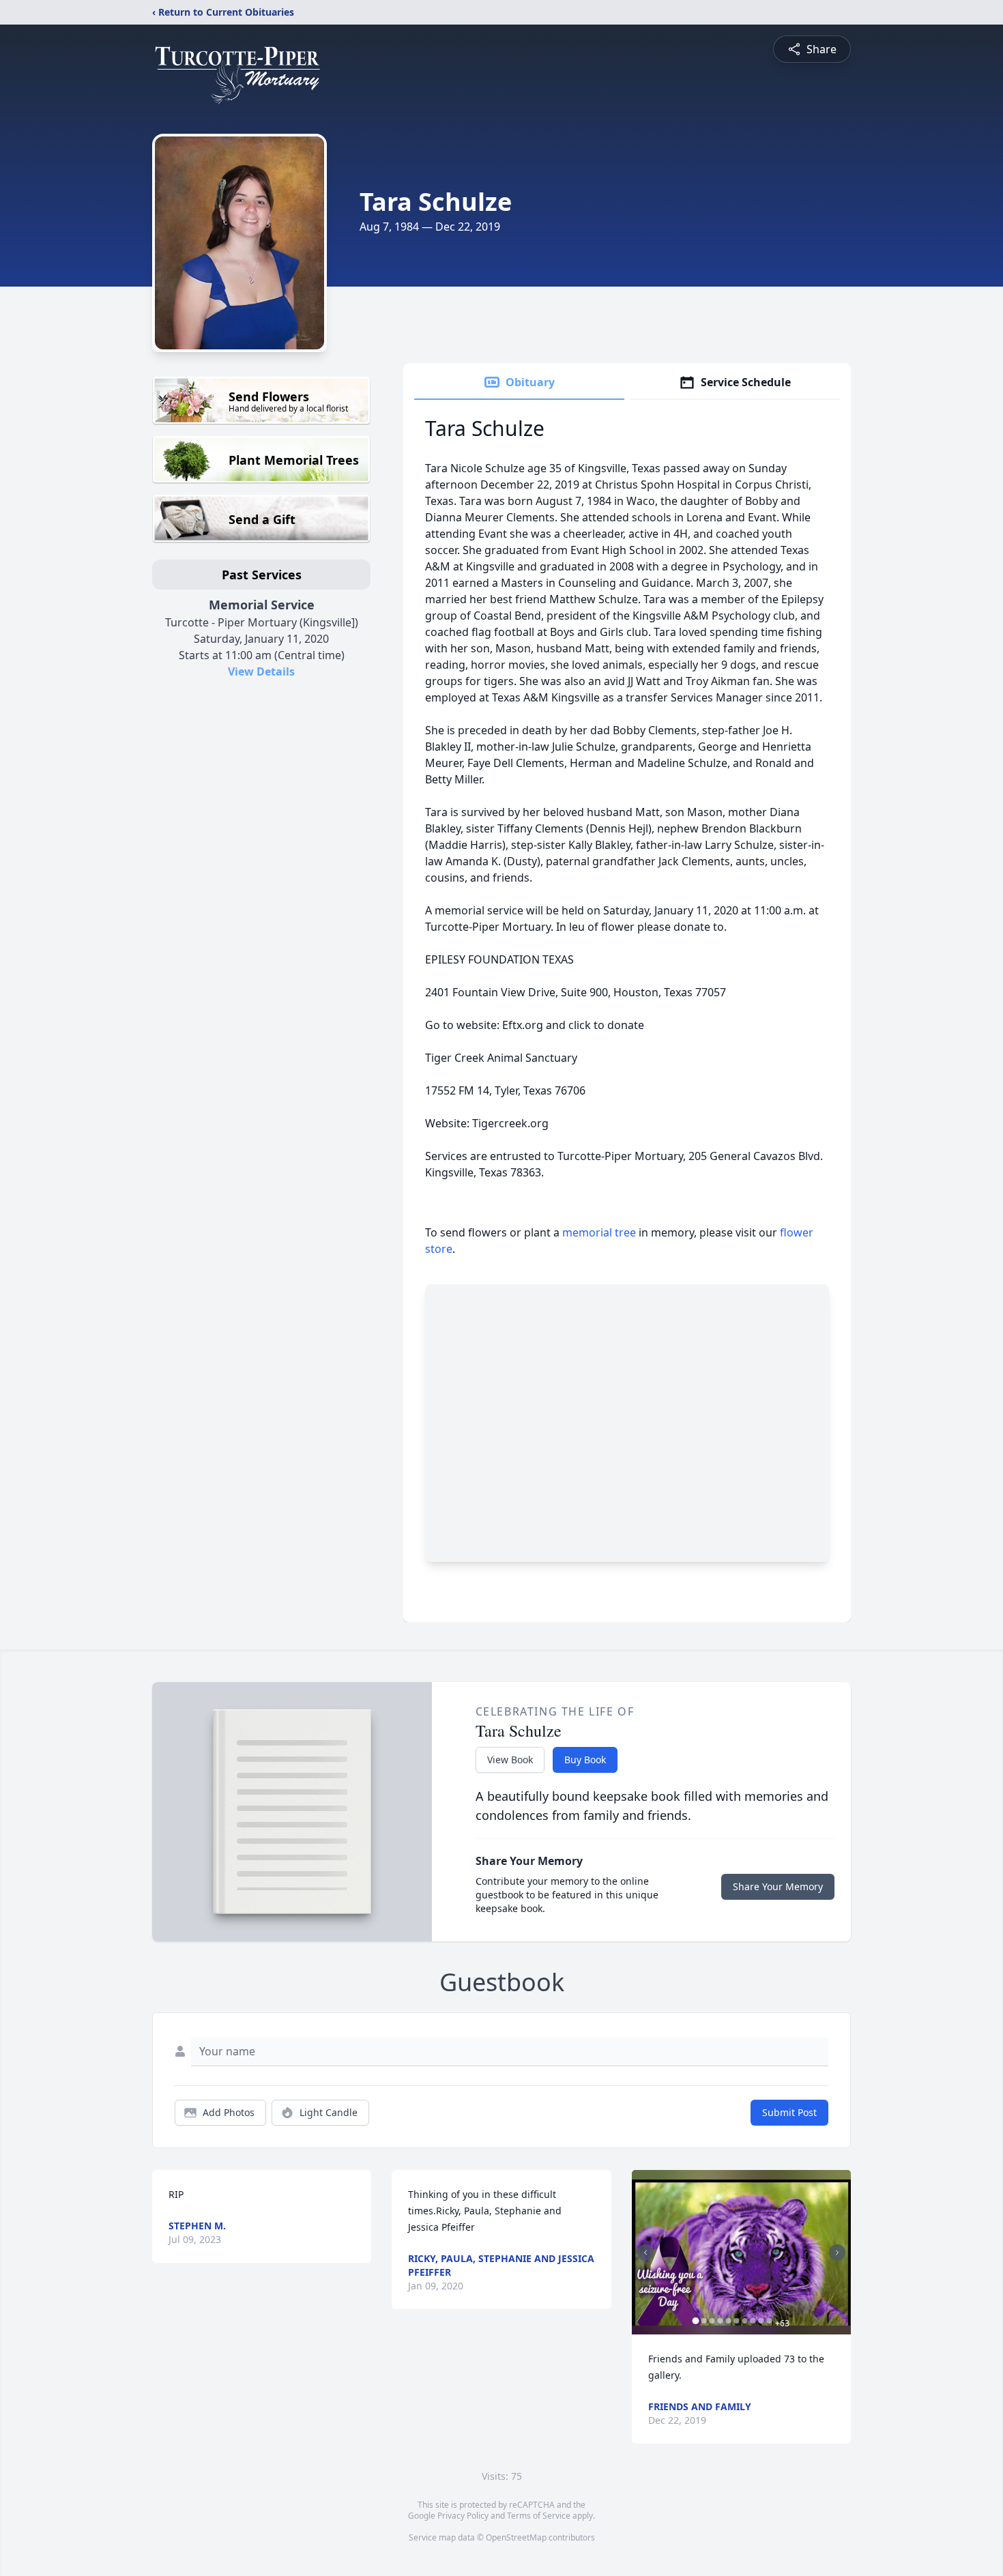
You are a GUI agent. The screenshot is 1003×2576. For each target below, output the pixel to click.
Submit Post (789, 2112)
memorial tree (599, 1232)
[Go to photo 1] (696, 2321)
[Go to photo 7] (745, 2321)
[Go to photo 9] (761, 2321)
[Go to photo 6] (737, 2321)
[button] (741, 2252)
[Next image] (837, 2253)
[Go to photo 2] (704, 2321)
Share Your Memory (778, 1886)
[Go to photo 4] (721, 2321)
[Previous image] (645, 2253)
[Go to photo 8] (753, 2321)
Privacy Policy (463, 2516)
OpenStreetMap (516, 2537)
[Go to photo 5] (729, 2321)
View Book (510, 1760)
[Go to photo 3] (712, 2321)
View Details (261, 671)
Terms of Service (539, 2516)
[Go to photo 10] (770, 2321)
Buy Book (585, 1760)
